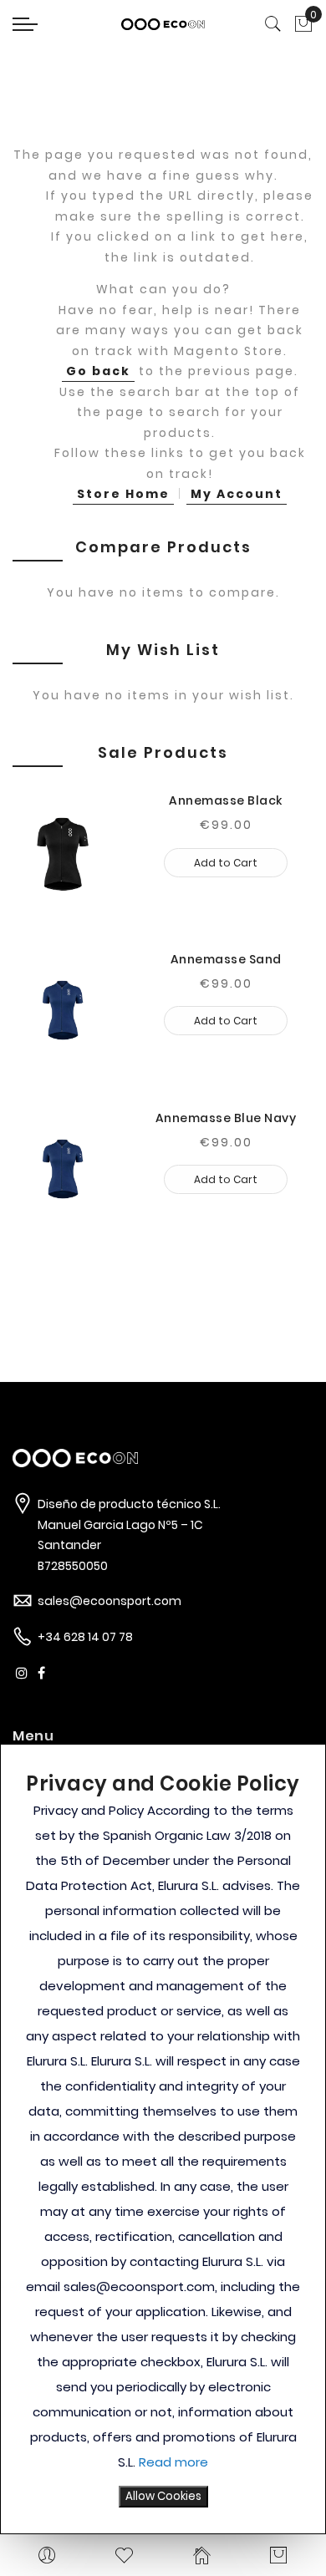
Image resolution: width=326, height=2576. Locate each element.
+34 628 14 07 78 (85, 1637)
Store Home (123, 494)
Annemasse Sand (226, 959)
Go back (98, 371)
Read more (173, 2462)
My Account (237, 494)
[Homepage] (202, 2555)
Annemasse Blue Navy (226, 1118)
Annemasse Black (226, 800)
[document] (163, 2139)
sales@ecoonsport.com (110, 1601)
